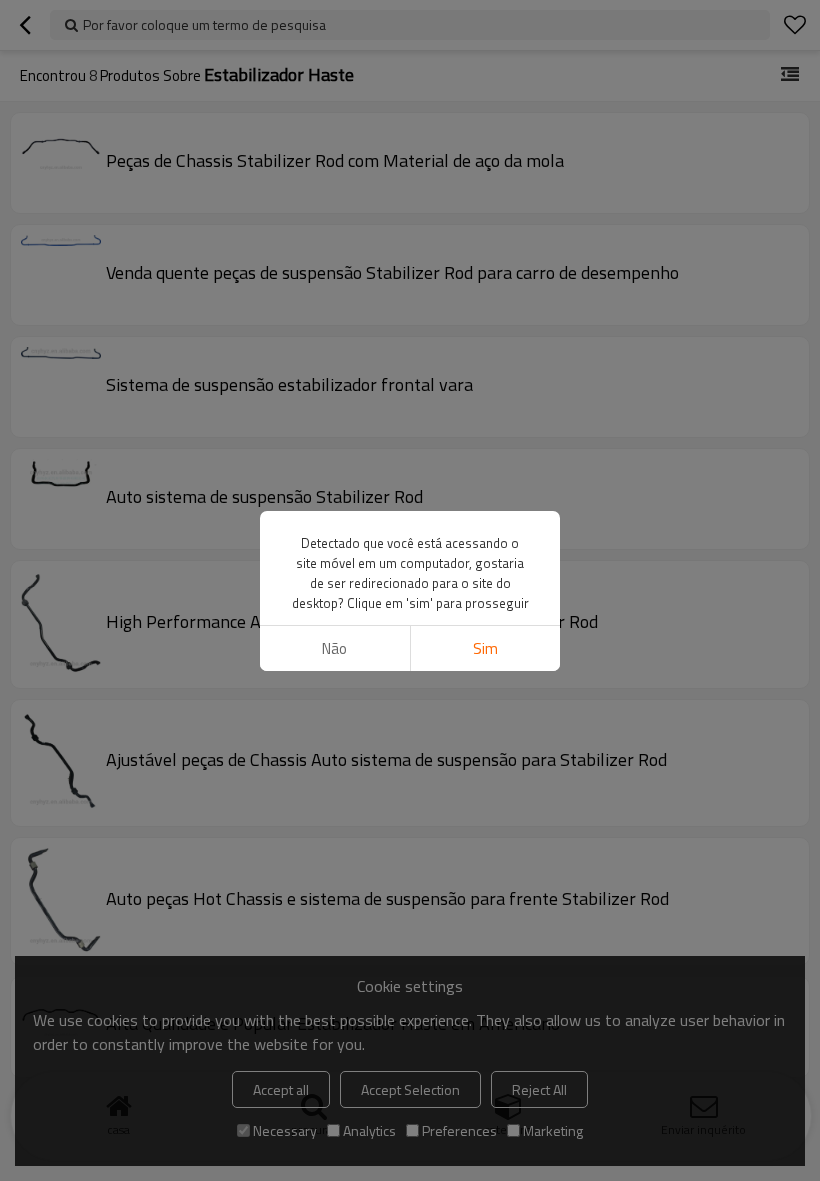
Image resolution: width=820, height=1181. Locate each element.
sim (485, 648)
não (334, 648)
